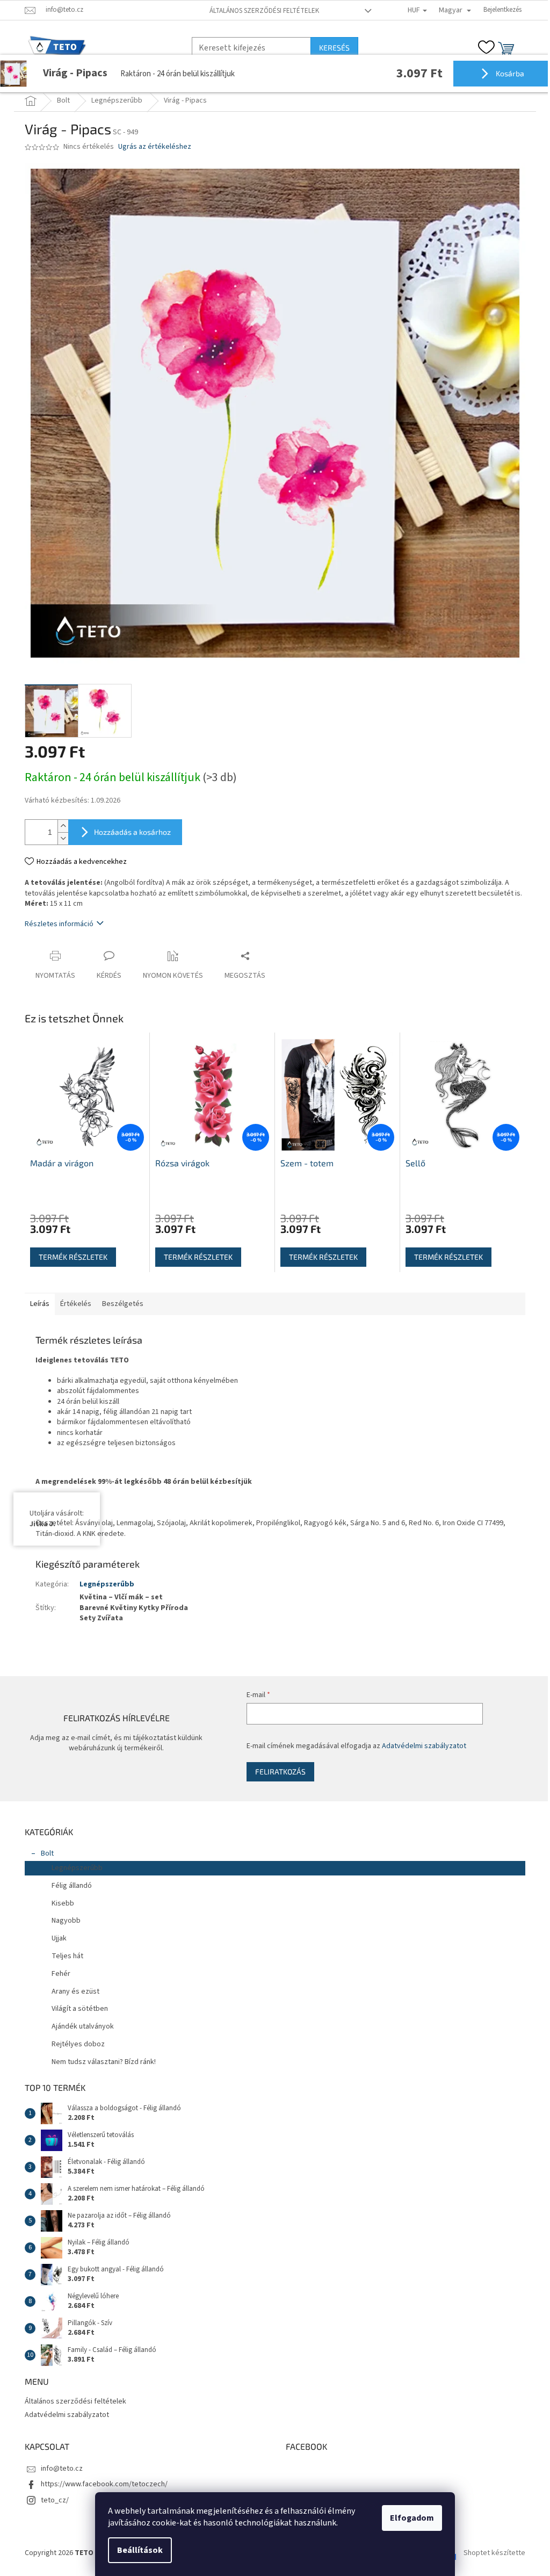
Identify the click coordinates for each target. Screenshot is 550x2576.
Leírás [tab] (36, 1304)
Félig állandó (68, 1886)
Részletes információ (55, 924)
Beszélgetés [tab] (119, 1304)
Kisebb (59, 1903)
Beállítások (136, 2550)
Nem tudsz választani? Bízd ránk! (100, 2062)
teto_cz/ (51, 2500)
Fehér (57, 1974)
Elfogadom (408, 2518)
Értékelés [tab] (72, 1304)
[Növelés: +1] (59, 826)
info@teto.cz (58, 2469)
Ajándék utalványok (79, 2026)
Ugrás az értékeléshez (151, 147)
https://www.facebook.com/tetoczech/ (100, 2484)
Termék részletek (69, 1257)
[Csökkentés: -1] (59, 838)
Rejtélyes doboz (74, 2044)
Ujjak (55, 1938)
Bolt (44, 1853)
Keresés (331, 48)
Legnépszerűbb (103, 1584)
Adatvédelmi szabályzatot (418, 1746)
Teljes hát (64, 1956)
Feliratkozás (274, 1772)
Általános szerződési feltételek (260, 11)
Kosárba (501, 73)
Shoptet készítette (491, 2553)
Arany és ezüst (72, 1991)
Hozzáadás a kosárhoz (129, 832)
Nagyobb (62, 1921)
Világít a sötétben (76, 2009)
